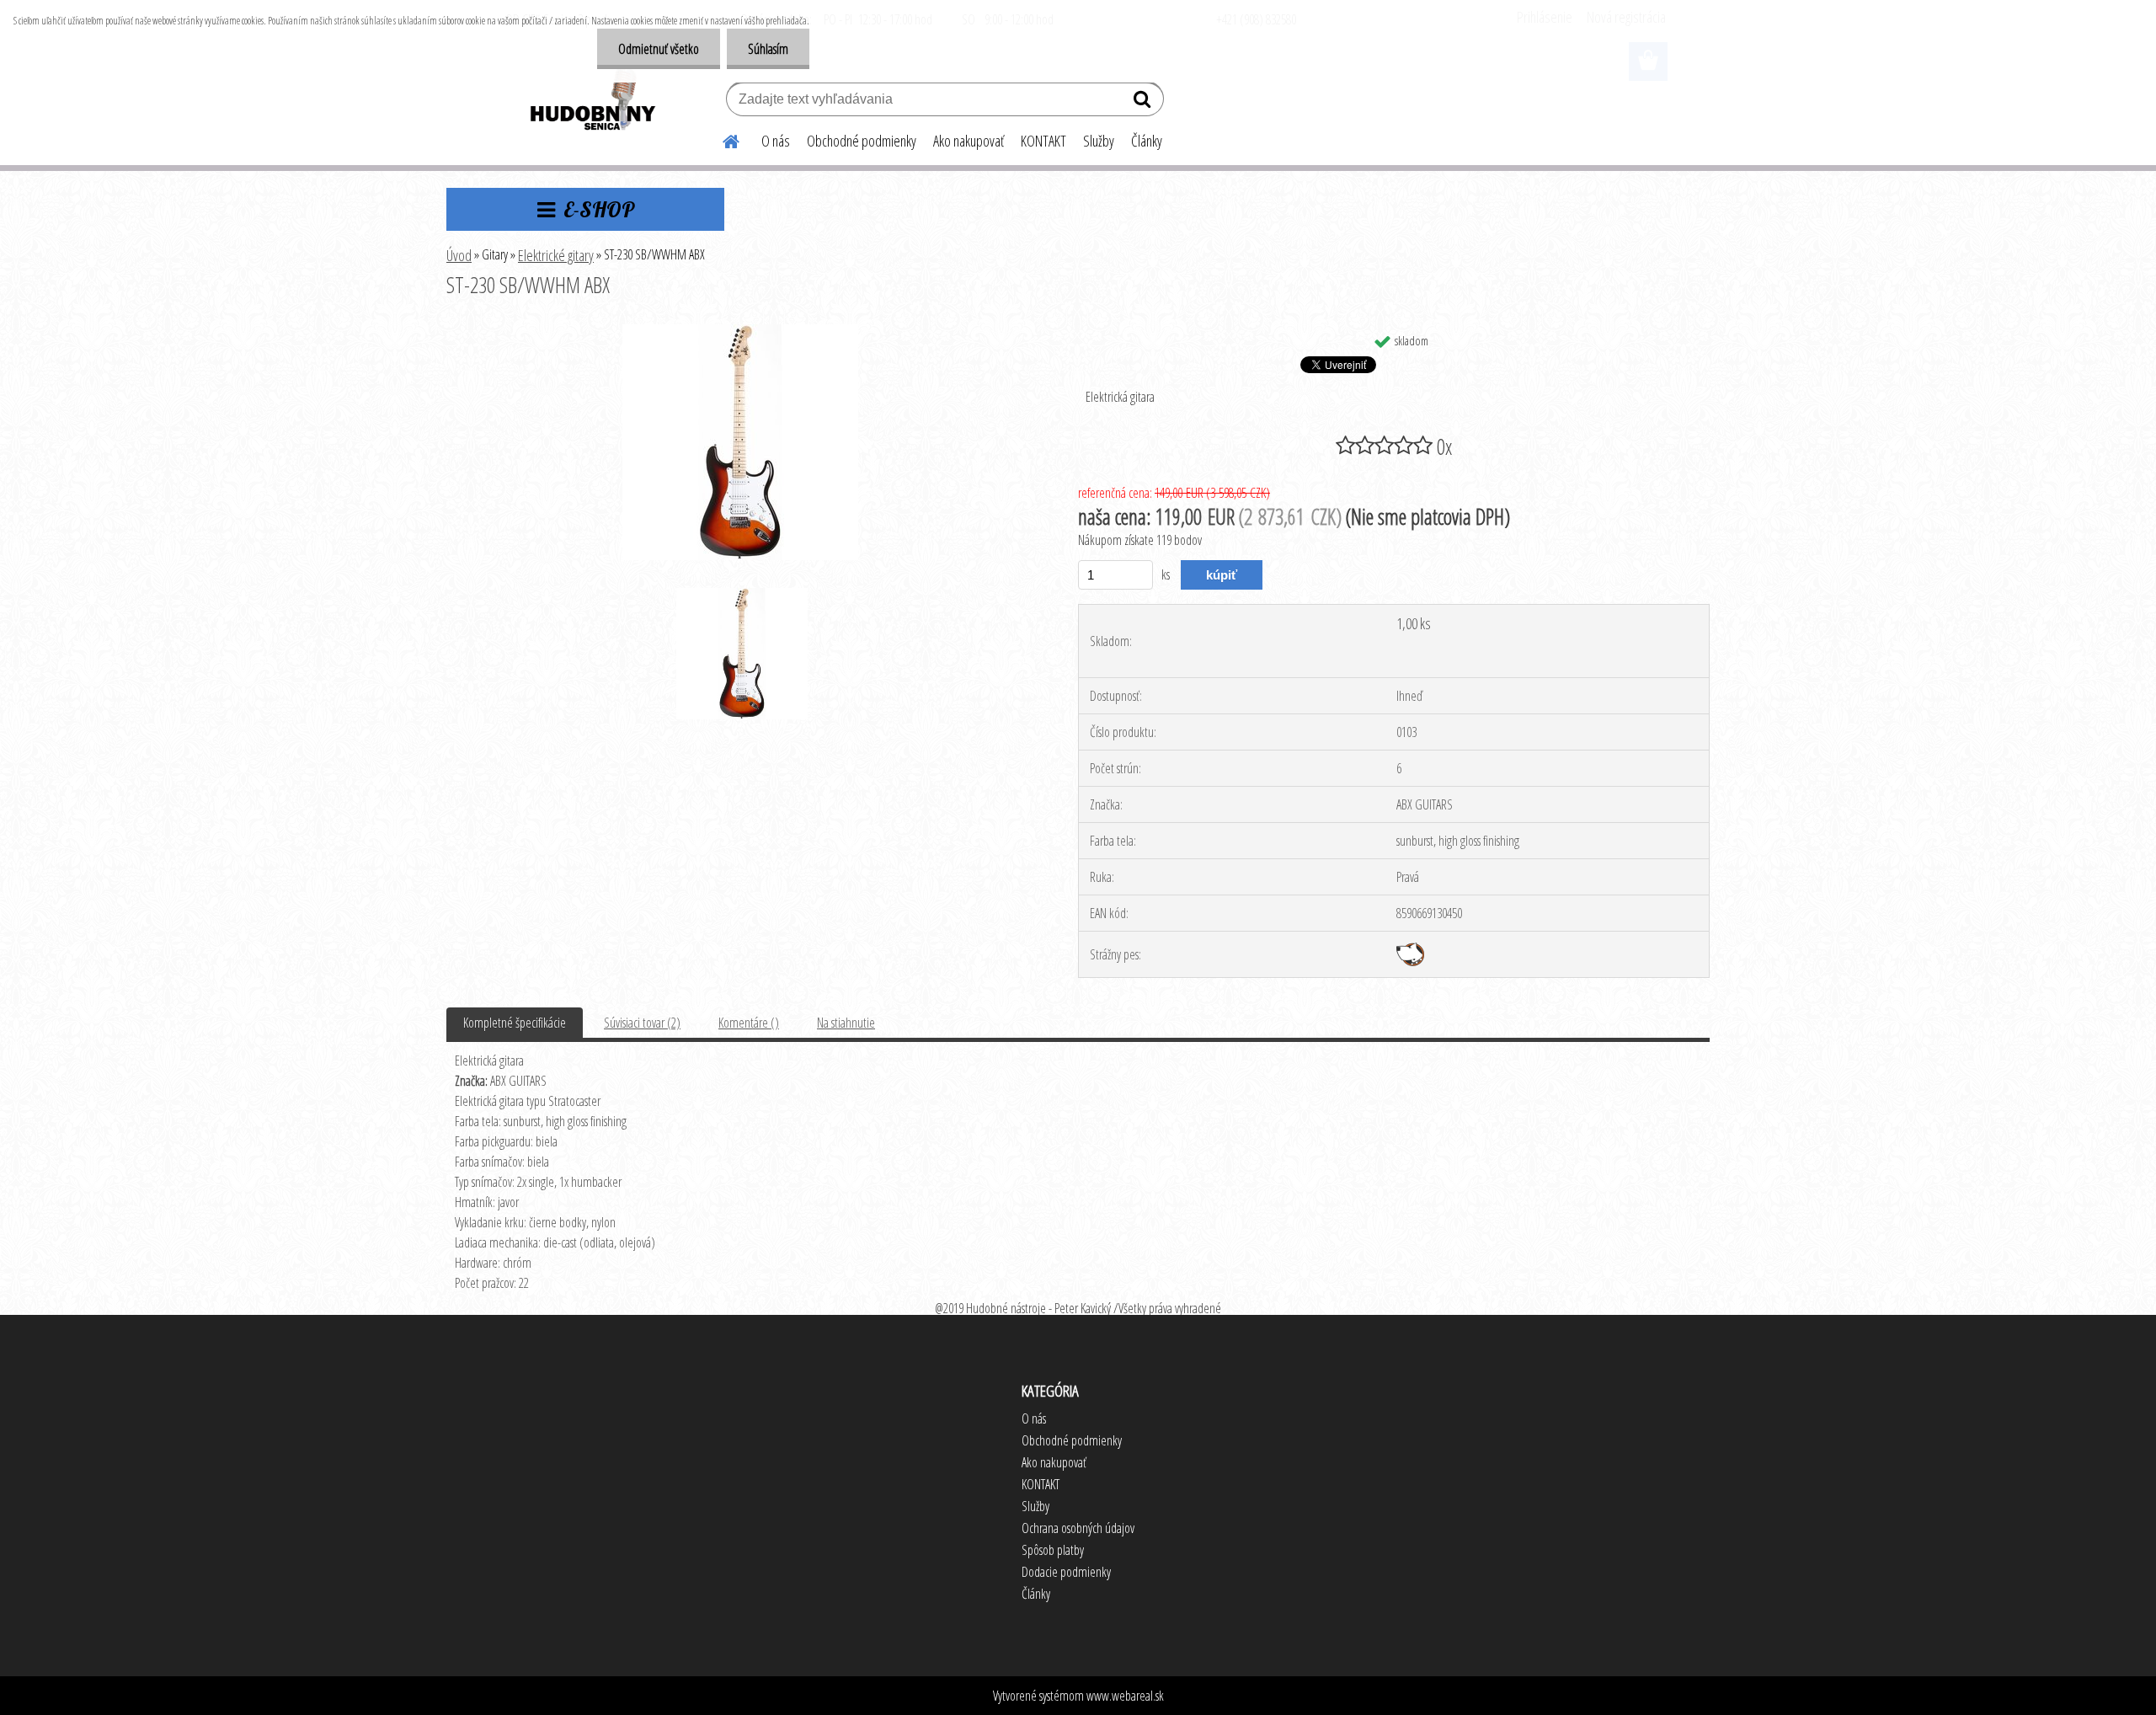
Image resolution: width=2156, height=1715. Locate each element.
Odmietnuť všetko (659, 49)
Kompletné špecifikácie (515, 1023)
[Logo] (592, 101)
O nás (776, 141)
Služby (1099, 141)
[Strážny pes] (1410, 949)
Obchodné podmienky (862, 141)
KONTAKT (1043, 141)
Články (1147, 141)
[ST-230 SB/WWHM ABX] (740, 331)
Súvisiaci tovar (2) (642, 1023)
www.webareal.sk (1125, 1696)
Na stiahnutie (846, 1023)
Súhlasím (768, 49)
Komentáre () (749, 1023)
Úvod (459, 255)
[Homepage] (721, 139)
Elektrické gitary (556, 255)
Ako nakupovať (969, 141)
